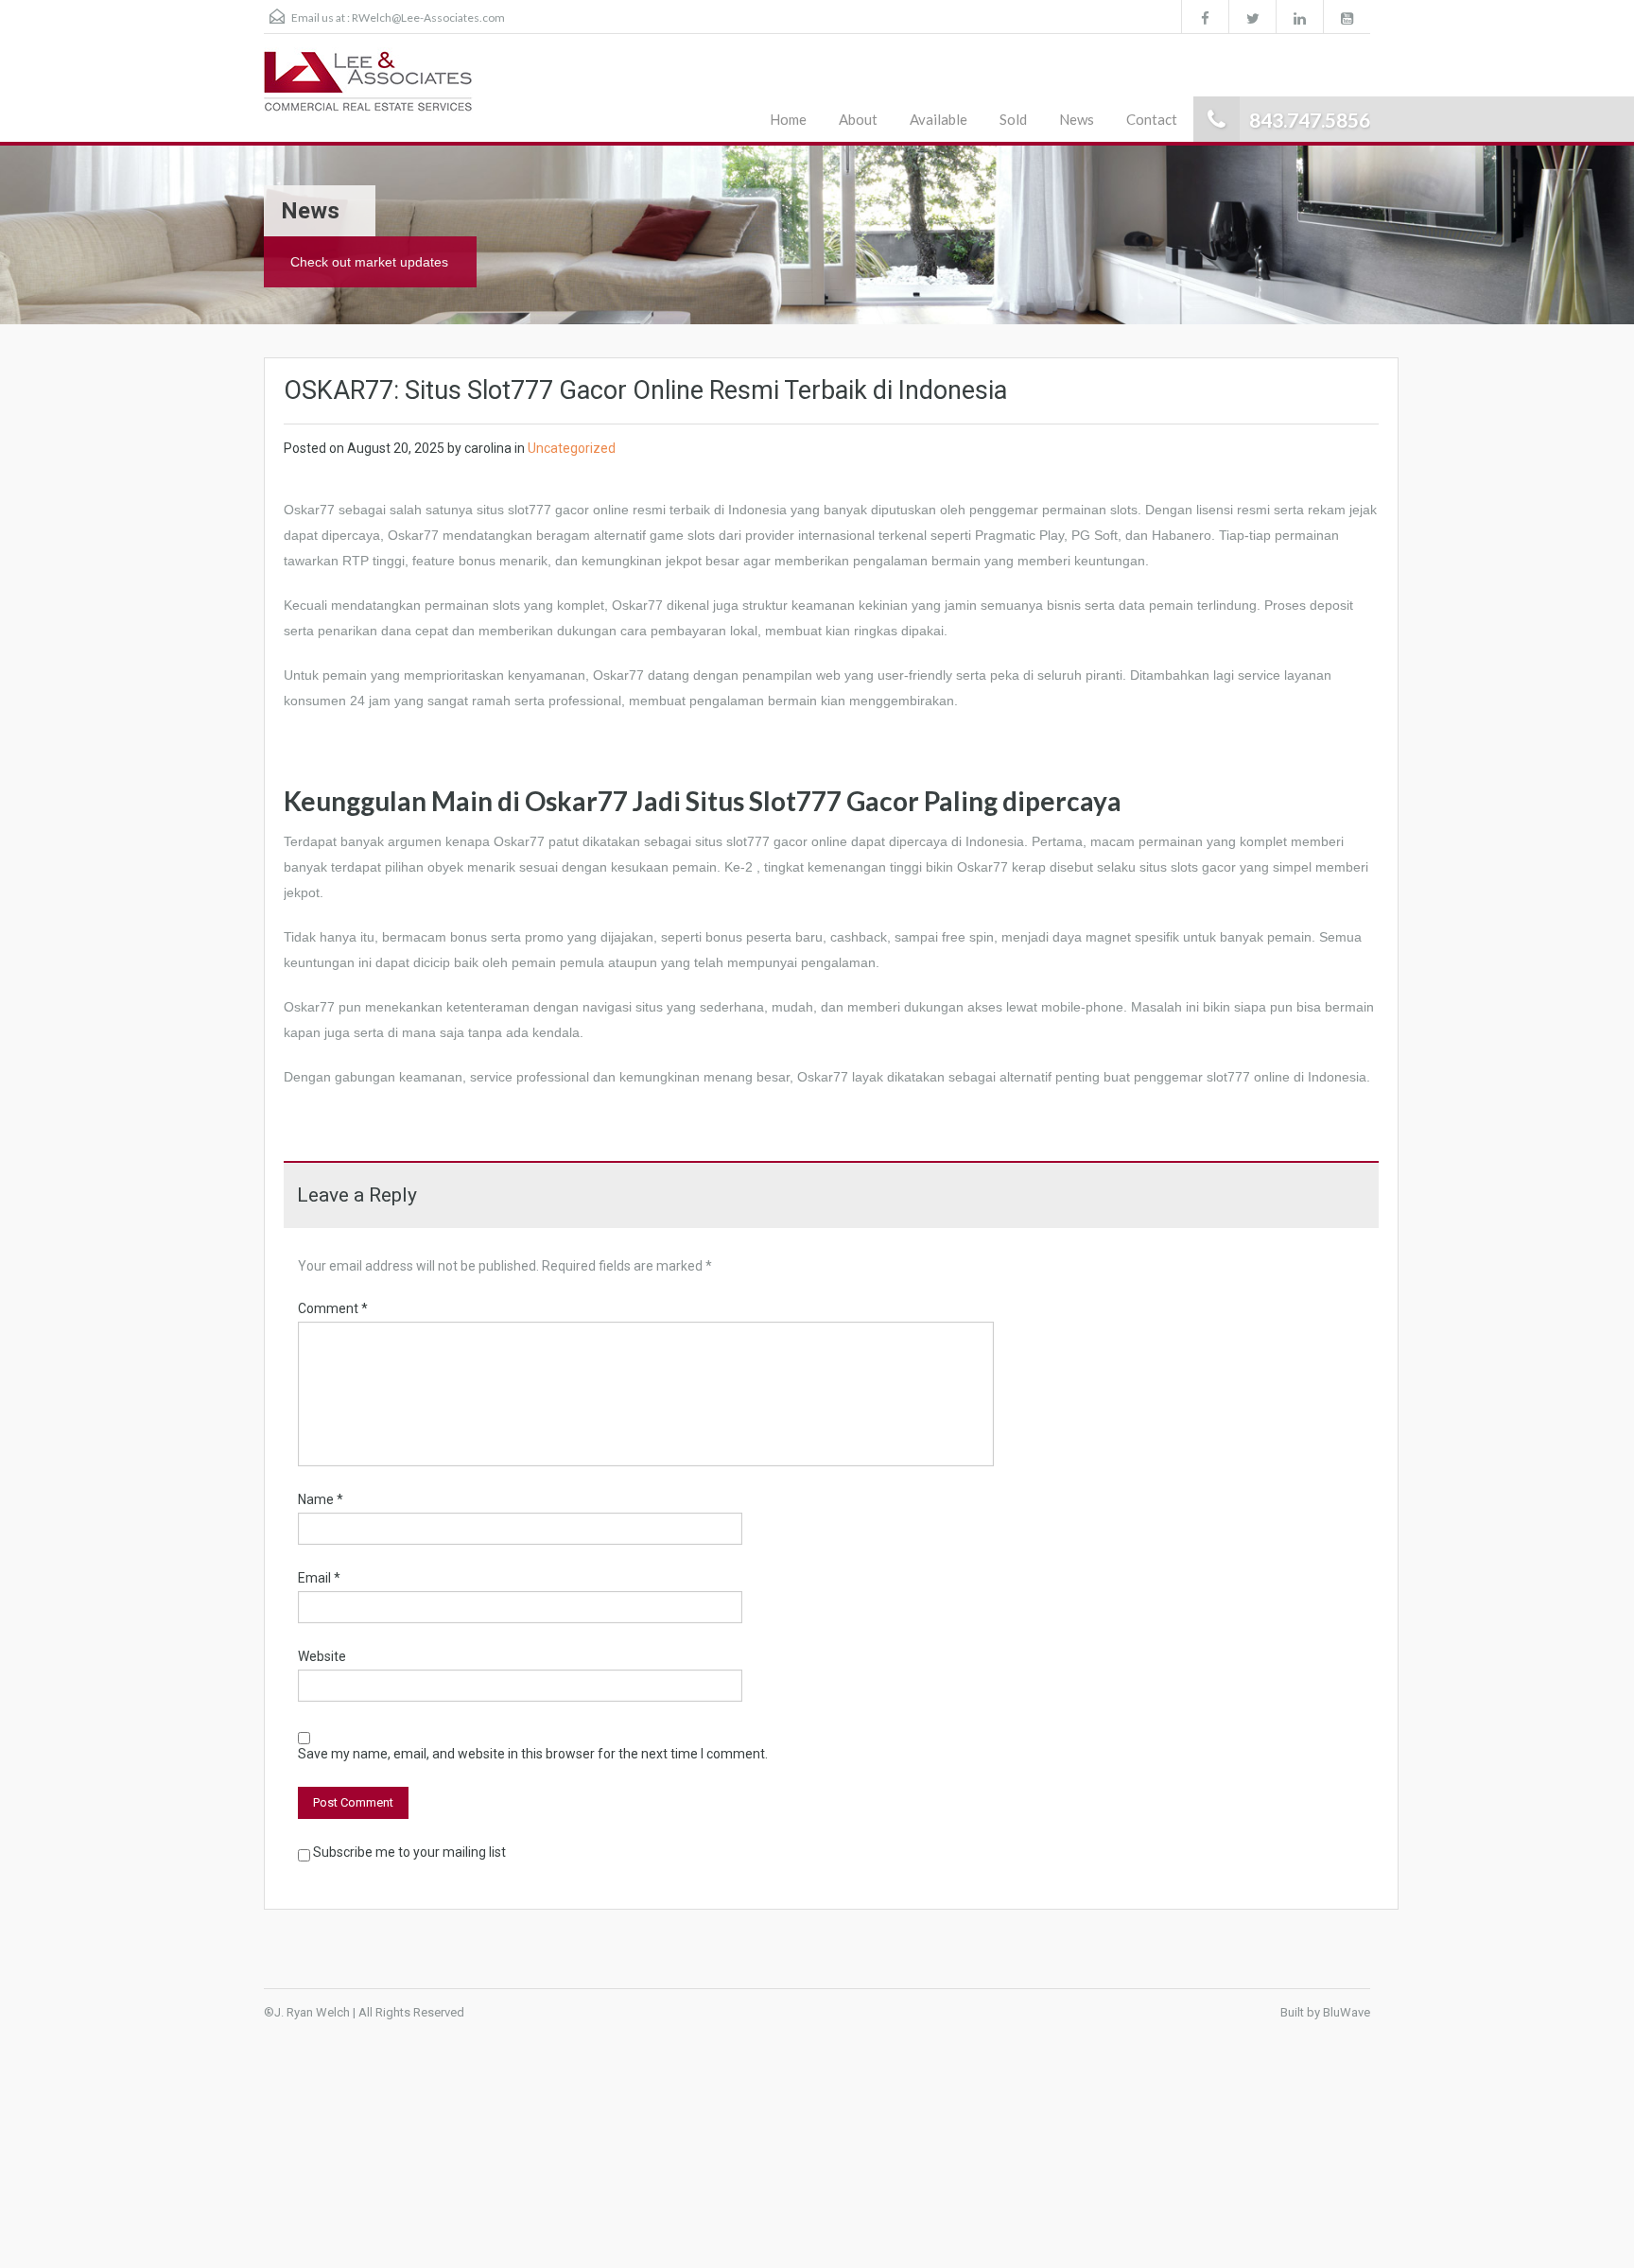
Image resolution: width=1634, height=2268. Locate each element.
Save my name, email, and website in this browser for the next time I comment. (533, 1754)
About (858, 119)
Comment (333, 1308)
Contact (1152, 119)
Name (321, 1499)
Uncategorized (572, 448)
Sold (1013, 119)
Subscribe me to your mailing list (408, 1852)
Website (322, 1656)
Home (788, 119)
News (1077, 119)
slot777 (748, 841)
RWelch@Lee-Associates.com (428, 17)
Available (939, 119)
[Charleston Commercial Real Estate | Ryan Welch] (368, 90)
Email (319, 1578)
